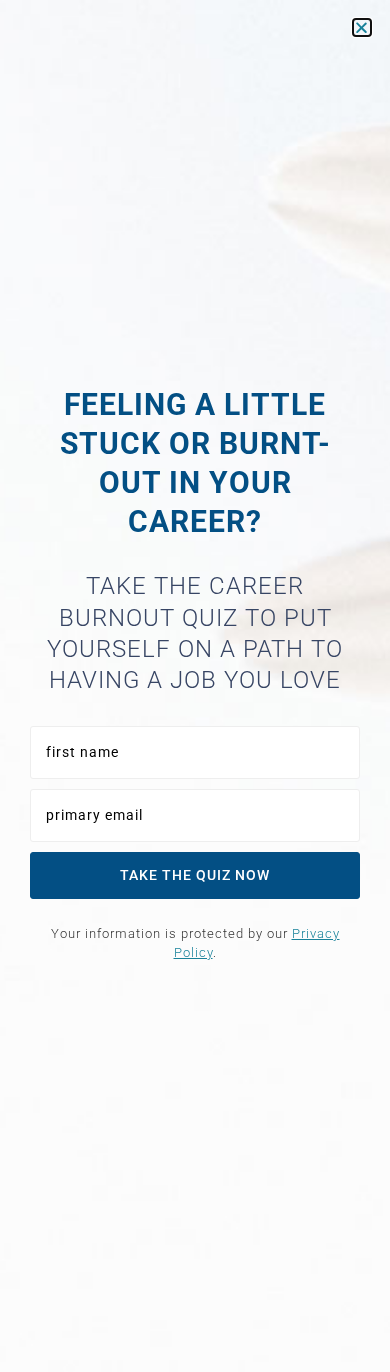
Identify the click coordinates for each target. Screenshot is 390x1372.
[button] (362, 27)
